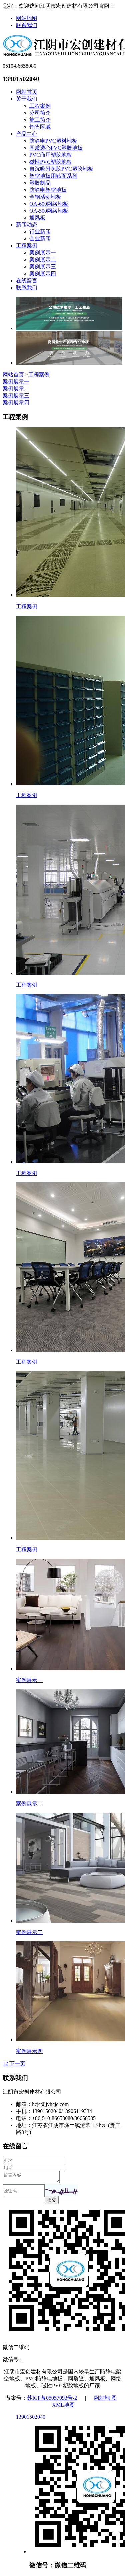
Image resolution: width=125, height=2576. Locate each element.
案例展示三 (43, 267)
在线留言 (27, 281)
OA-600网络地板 (49, 204)
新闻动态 (27, 225)
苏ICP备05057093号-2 (52, 2398)
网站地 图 (105, 2398)
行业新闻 (40, 232)
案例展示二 (43, 260)
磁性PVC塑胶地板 (51, 162)
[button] (61, 2190)
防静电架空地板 (48, 190)
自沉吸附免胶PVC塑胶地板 (61, 169)
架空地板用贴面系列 (53, 176)
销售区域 (40, 127)
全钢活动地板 (45, 197)
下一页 (17, 2064)
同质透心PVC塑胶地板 (56, 148)
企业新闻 (40, 239)
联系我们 (27, 25)
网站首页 (27, 92)
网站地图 (27, 18)
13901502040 (31, 2417)
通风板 (37, 218)
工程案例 (40, 106)
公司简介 (40, 113)
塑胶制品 (40, 183)
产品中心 (27, 134)
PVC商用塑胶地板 (51, 155)
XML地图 (63, 2405)
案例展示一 (43, 253)
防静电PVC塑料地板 (53, 141)
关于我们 (27, 99)
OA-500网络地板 (49, 211)
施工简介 (40, 120)
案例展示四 (43, 274)
